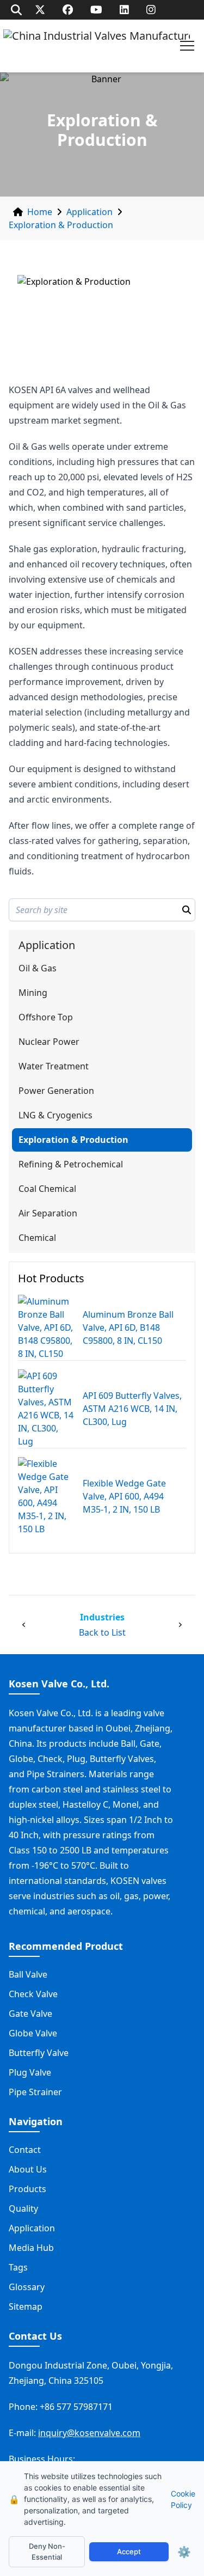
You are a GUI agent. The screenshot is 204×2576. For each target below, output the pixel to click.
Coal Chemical (47, 1189)
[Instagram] (151, 10)
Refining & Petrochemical (71, 1164)
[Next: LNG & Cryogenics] (180, 1625)
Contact (25, 2150)
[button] (187, 46)
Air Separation (48, 1213)
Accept (129, 2551)
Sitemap (26, 2306)
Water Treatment (54, 1066)
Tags (18, 2267)
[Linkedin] (124, 10)
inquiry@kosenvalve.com (89, 2433)
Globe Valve (33, 2033)
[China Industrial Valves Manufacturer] (97, 46)
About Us (28, 2169)
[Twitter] (40, 10)
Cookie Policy (183, 2499)
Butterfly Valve (39, 2053)
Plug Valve (30, 2072)
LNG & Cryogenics (55, 1115)
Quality (23, 2208)
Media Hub (31, 2248)
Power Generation (56, 1091)
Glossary (27, 2287)
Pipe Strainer (35, 2092)
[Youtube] (96, 10)
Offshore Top (46, 1017)
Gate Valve (30, 2014)
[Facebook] (68, 10)
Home (40, 212)
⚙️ (184, 2552)
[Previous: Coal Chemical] (24, 1625)
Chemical (37, 1238)
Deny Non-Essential (47, 2551)
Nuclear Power (49, 1042)
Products (27, 2189)
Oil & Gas (38, 968)
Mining (33, 993)
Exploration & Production (61, 225)
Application (89, 212)
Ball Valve (28, 1974)
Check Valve (33, 1994)
